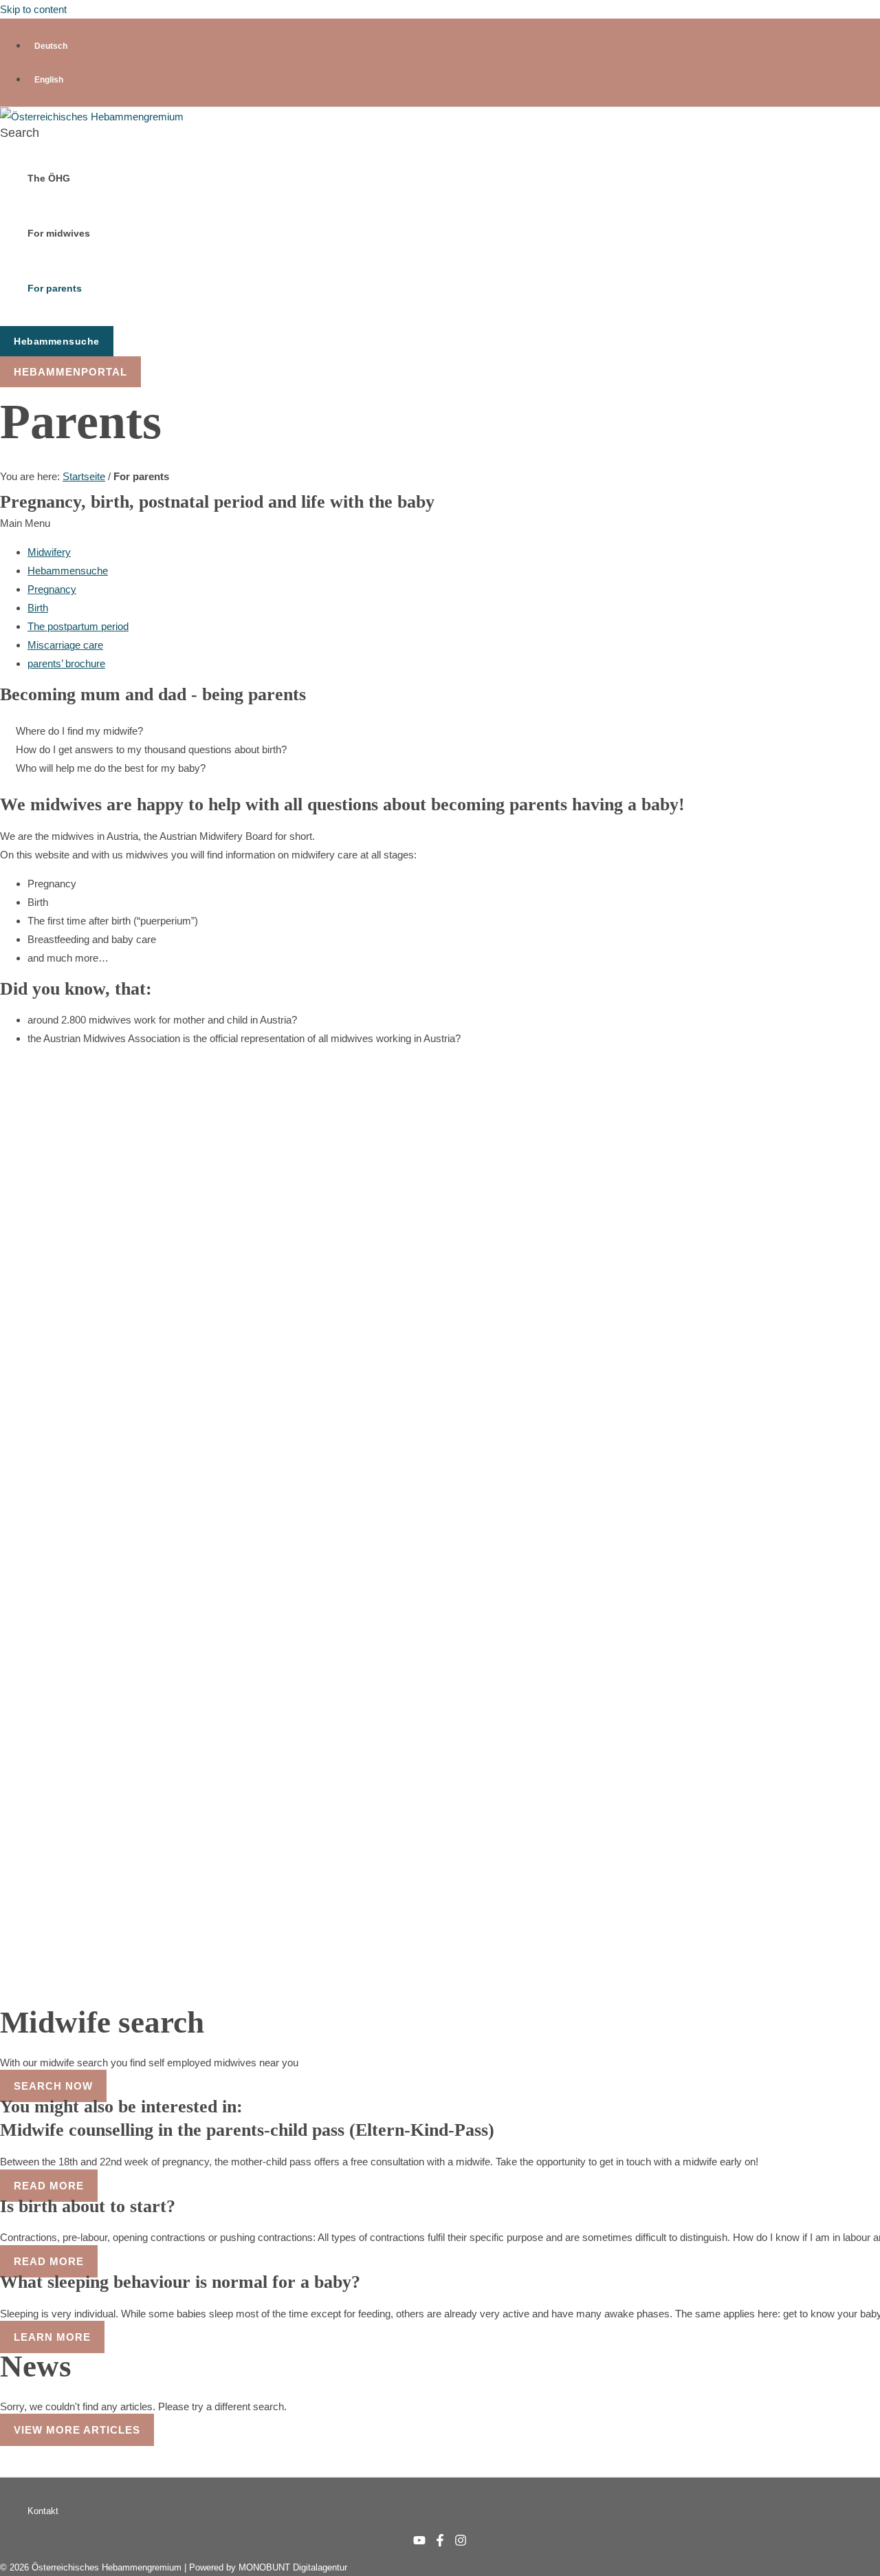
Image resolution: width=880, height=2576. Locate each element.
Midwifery (49, 552)
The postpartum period (78, 626)
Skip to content (33, 9)
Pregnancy (52, 589)
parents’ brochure (66, 663)
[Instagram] (461, 2543)
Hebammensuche (68, 571)
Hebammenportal (70, 372)
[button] (20, 133)
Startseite (84, 476)
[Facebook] (440, 2543)
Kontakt (43, 2511)
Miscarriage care (65, 645)
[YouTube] (419, 2543)
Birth (38, 608)
